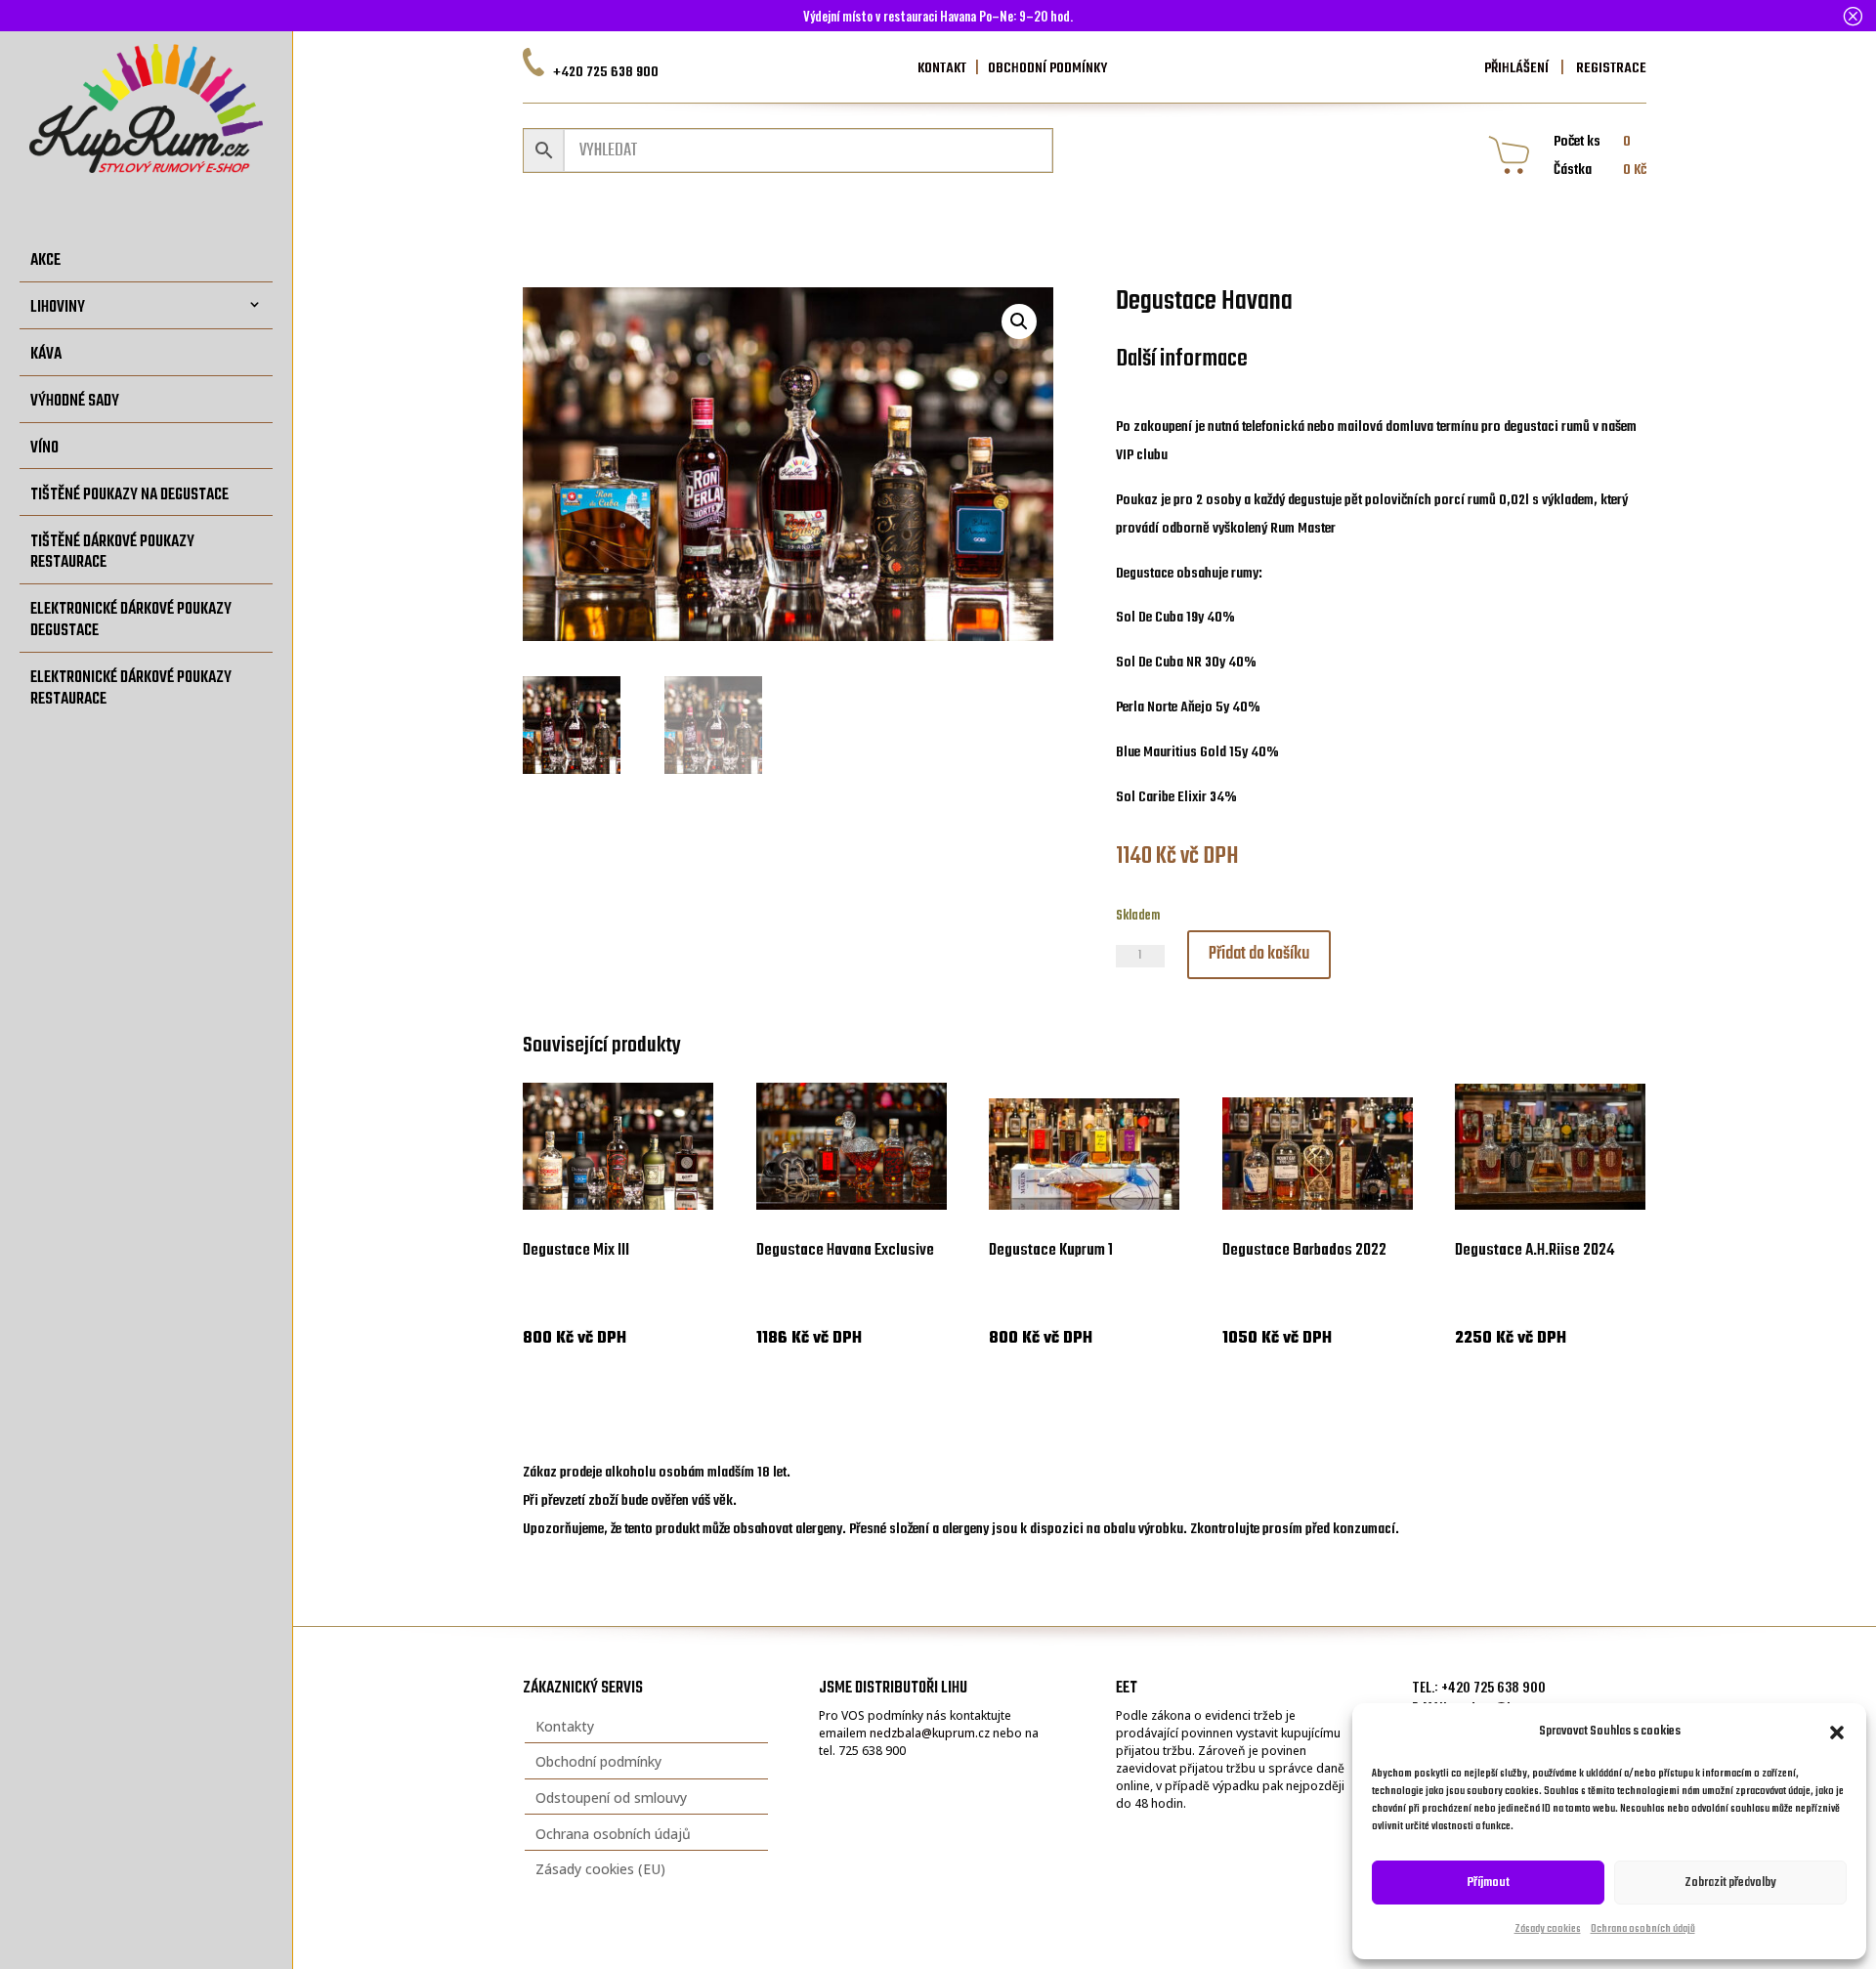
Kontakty (565, 1726)
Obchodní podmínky (598, 1761)
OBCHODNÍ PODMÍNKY (1047, 68)
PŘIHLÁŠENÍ (1516, 68)
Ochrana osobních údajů (1643, 1929)
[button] (1837, 1733)
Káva (46, 354)
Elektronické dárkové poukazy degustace (131, 620)
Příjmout (1489, 1883)
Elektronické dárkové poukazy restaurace (131, 688)
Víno (44, 448)
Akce (45, 260)
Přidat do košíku (1259, 954)
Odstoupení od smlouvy (611, 1798)
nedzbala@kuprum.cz (930, 1733)
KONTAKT (942, 68)
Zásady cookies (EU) (600, 1869)
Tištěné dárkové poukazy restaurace (112, 552)
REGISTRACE (1610, 68)
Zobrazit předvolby (1730, 1883)
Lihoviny (58, 307)
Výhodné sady (75, 401)
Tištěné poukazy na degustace (129, 494)
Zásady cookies (1548, 1929)
